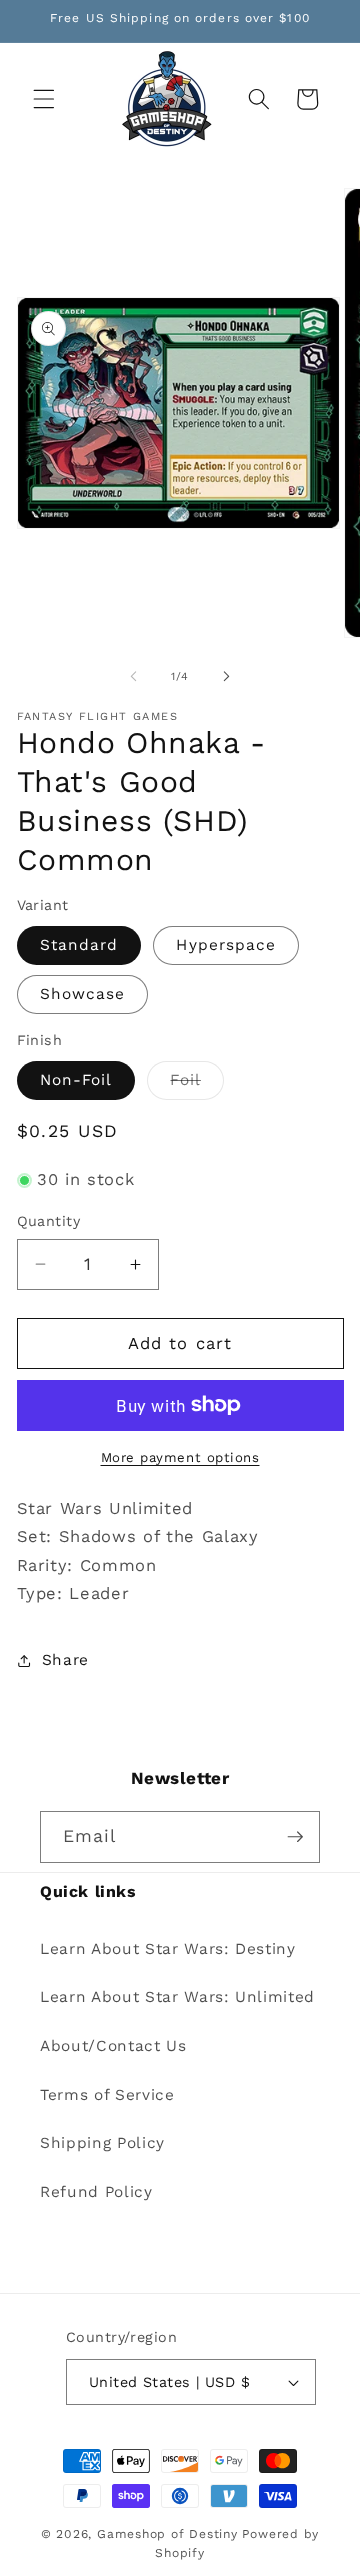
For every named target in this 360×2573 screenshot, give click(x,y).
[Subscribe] (295, 1837)
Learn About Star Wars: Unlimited (177, 1997)
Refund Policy (96, 2192)
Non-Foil (76, 1080)
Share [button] (65, 1660)
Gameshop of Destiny (167, 2534)
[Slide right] (226, 677)
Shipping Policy (102, 2143)
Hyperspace (226, 945)
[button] (44, 99)
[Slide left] (134, 677)
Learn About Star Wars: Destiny (168, 1949)
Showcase (83, 994)
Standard (79, 945)
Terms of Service (107, 2095)
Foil (196, 1085)
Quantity (49, 1221)
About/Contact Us (113, 2046)
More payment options (180, 1457)
